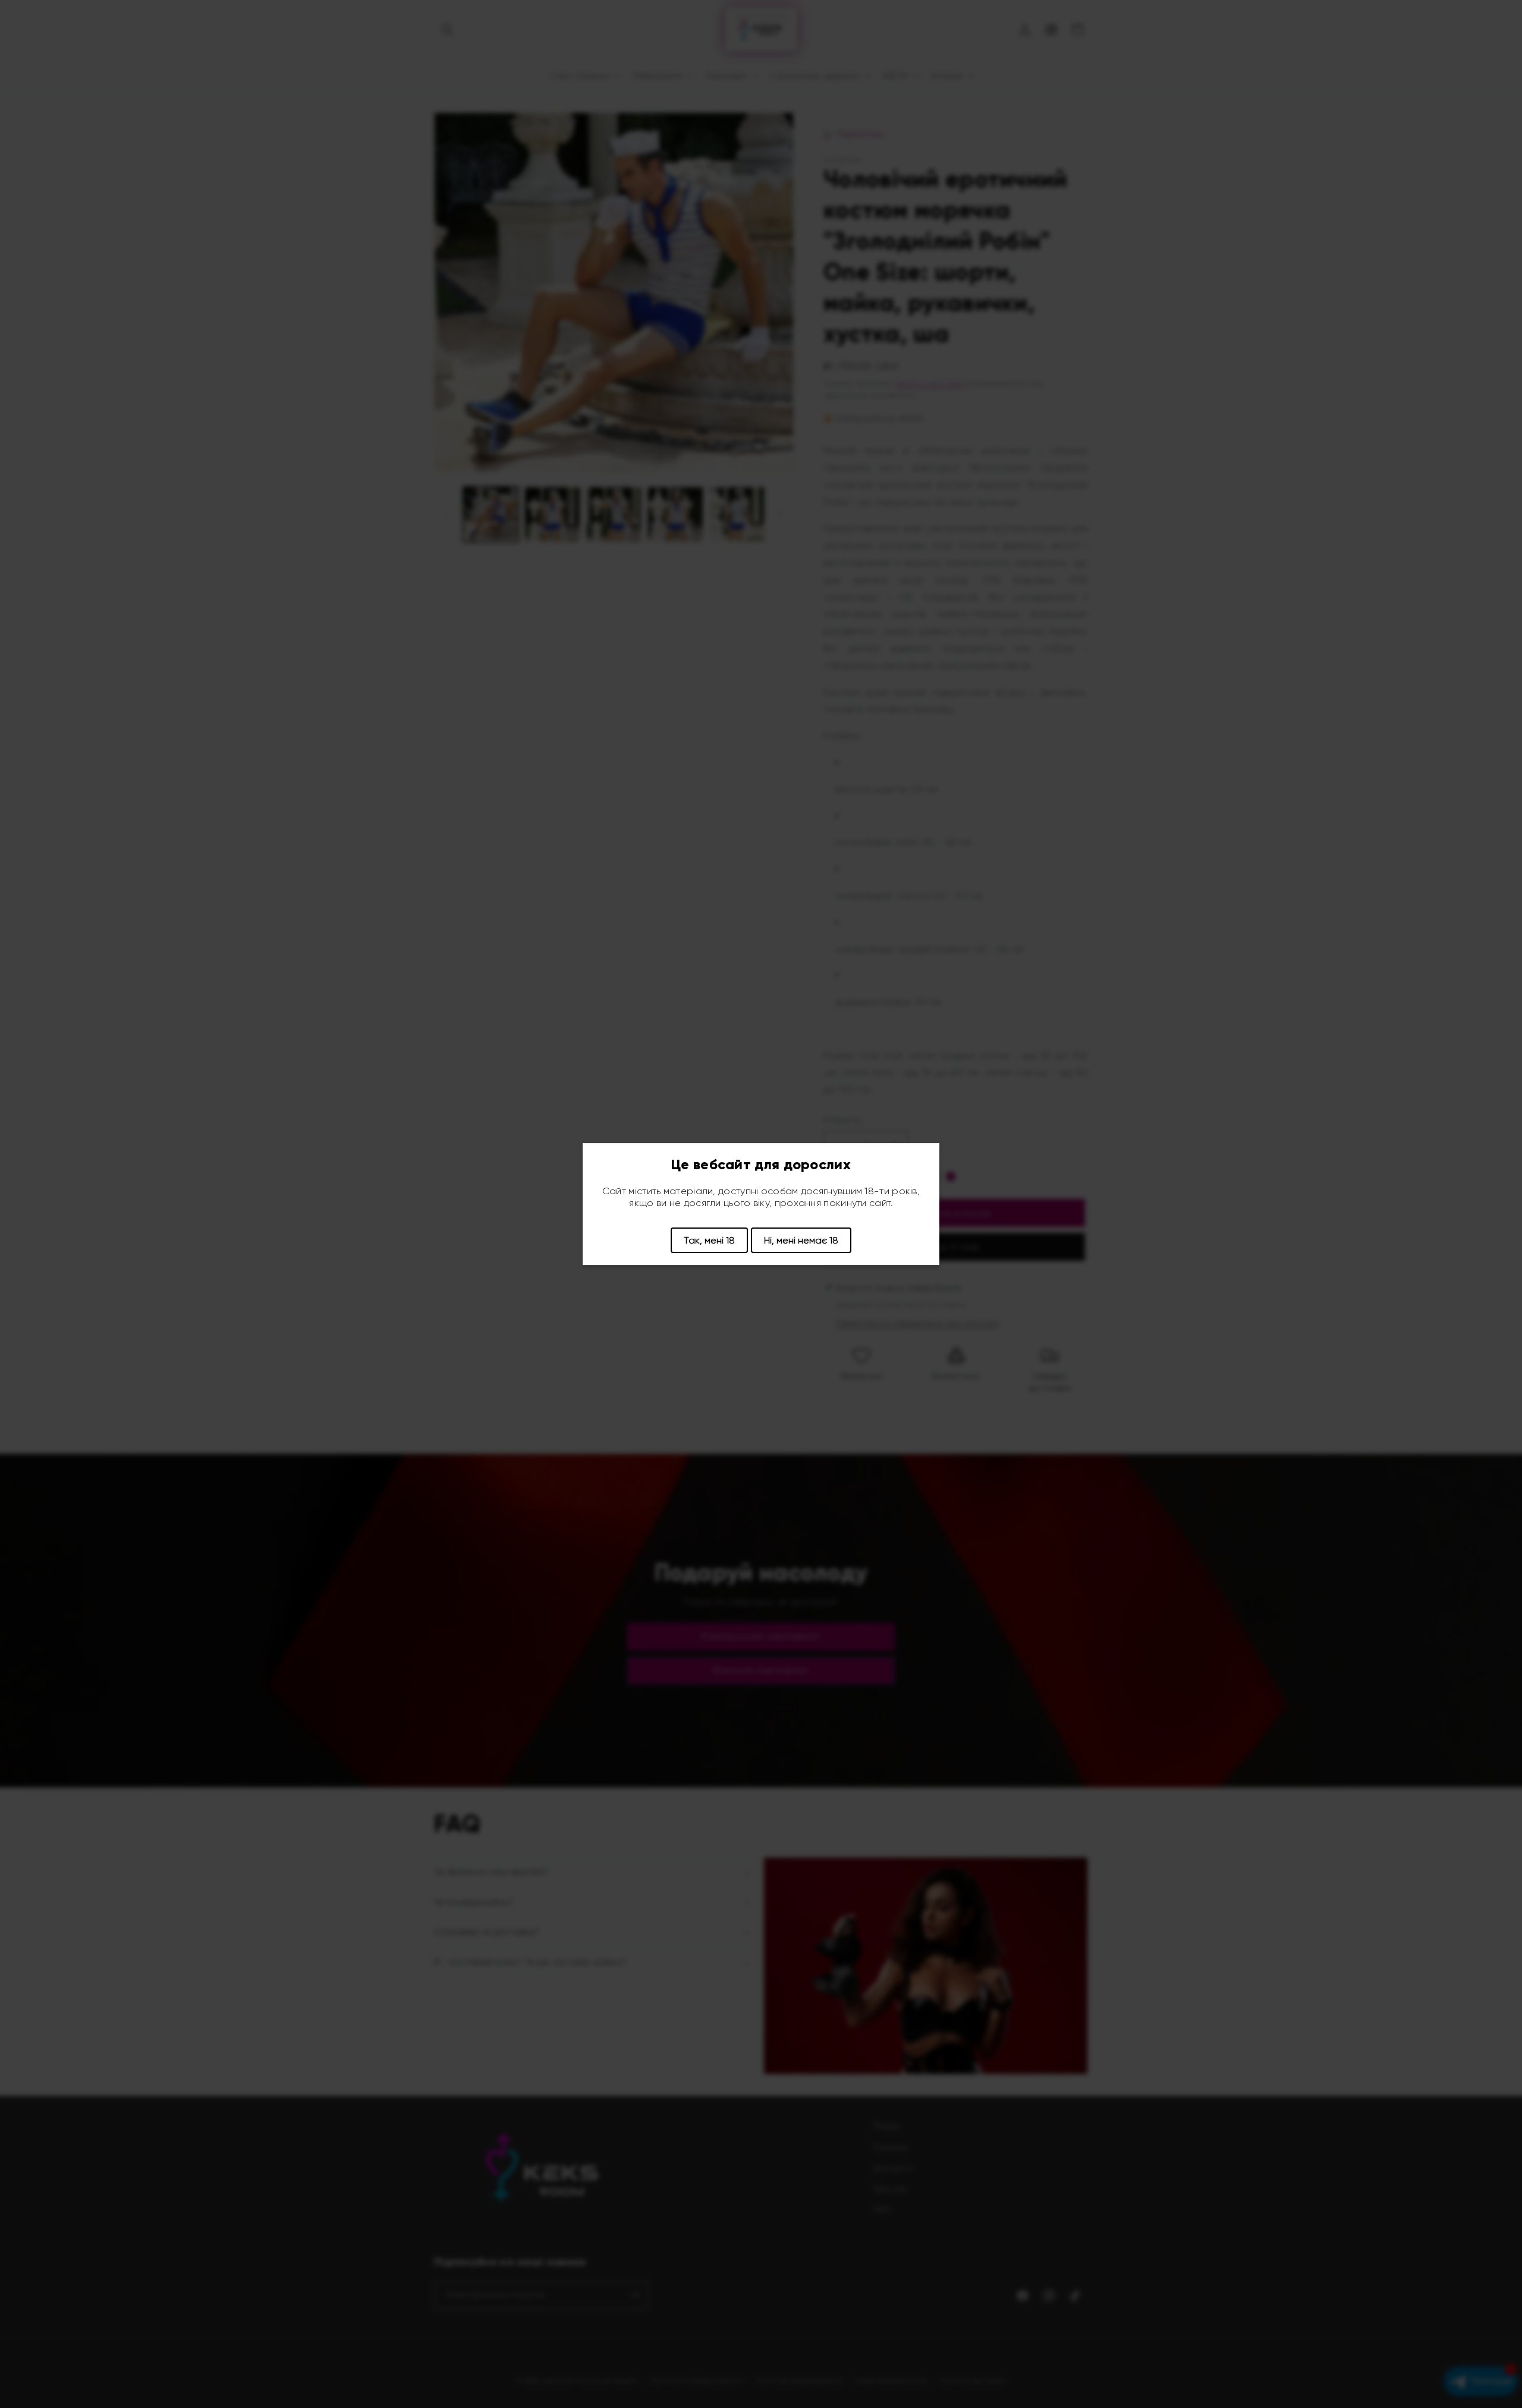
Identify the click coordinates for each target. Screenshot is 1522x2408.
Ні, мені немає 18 (801, 1240)
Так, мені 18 (709, 1240)
